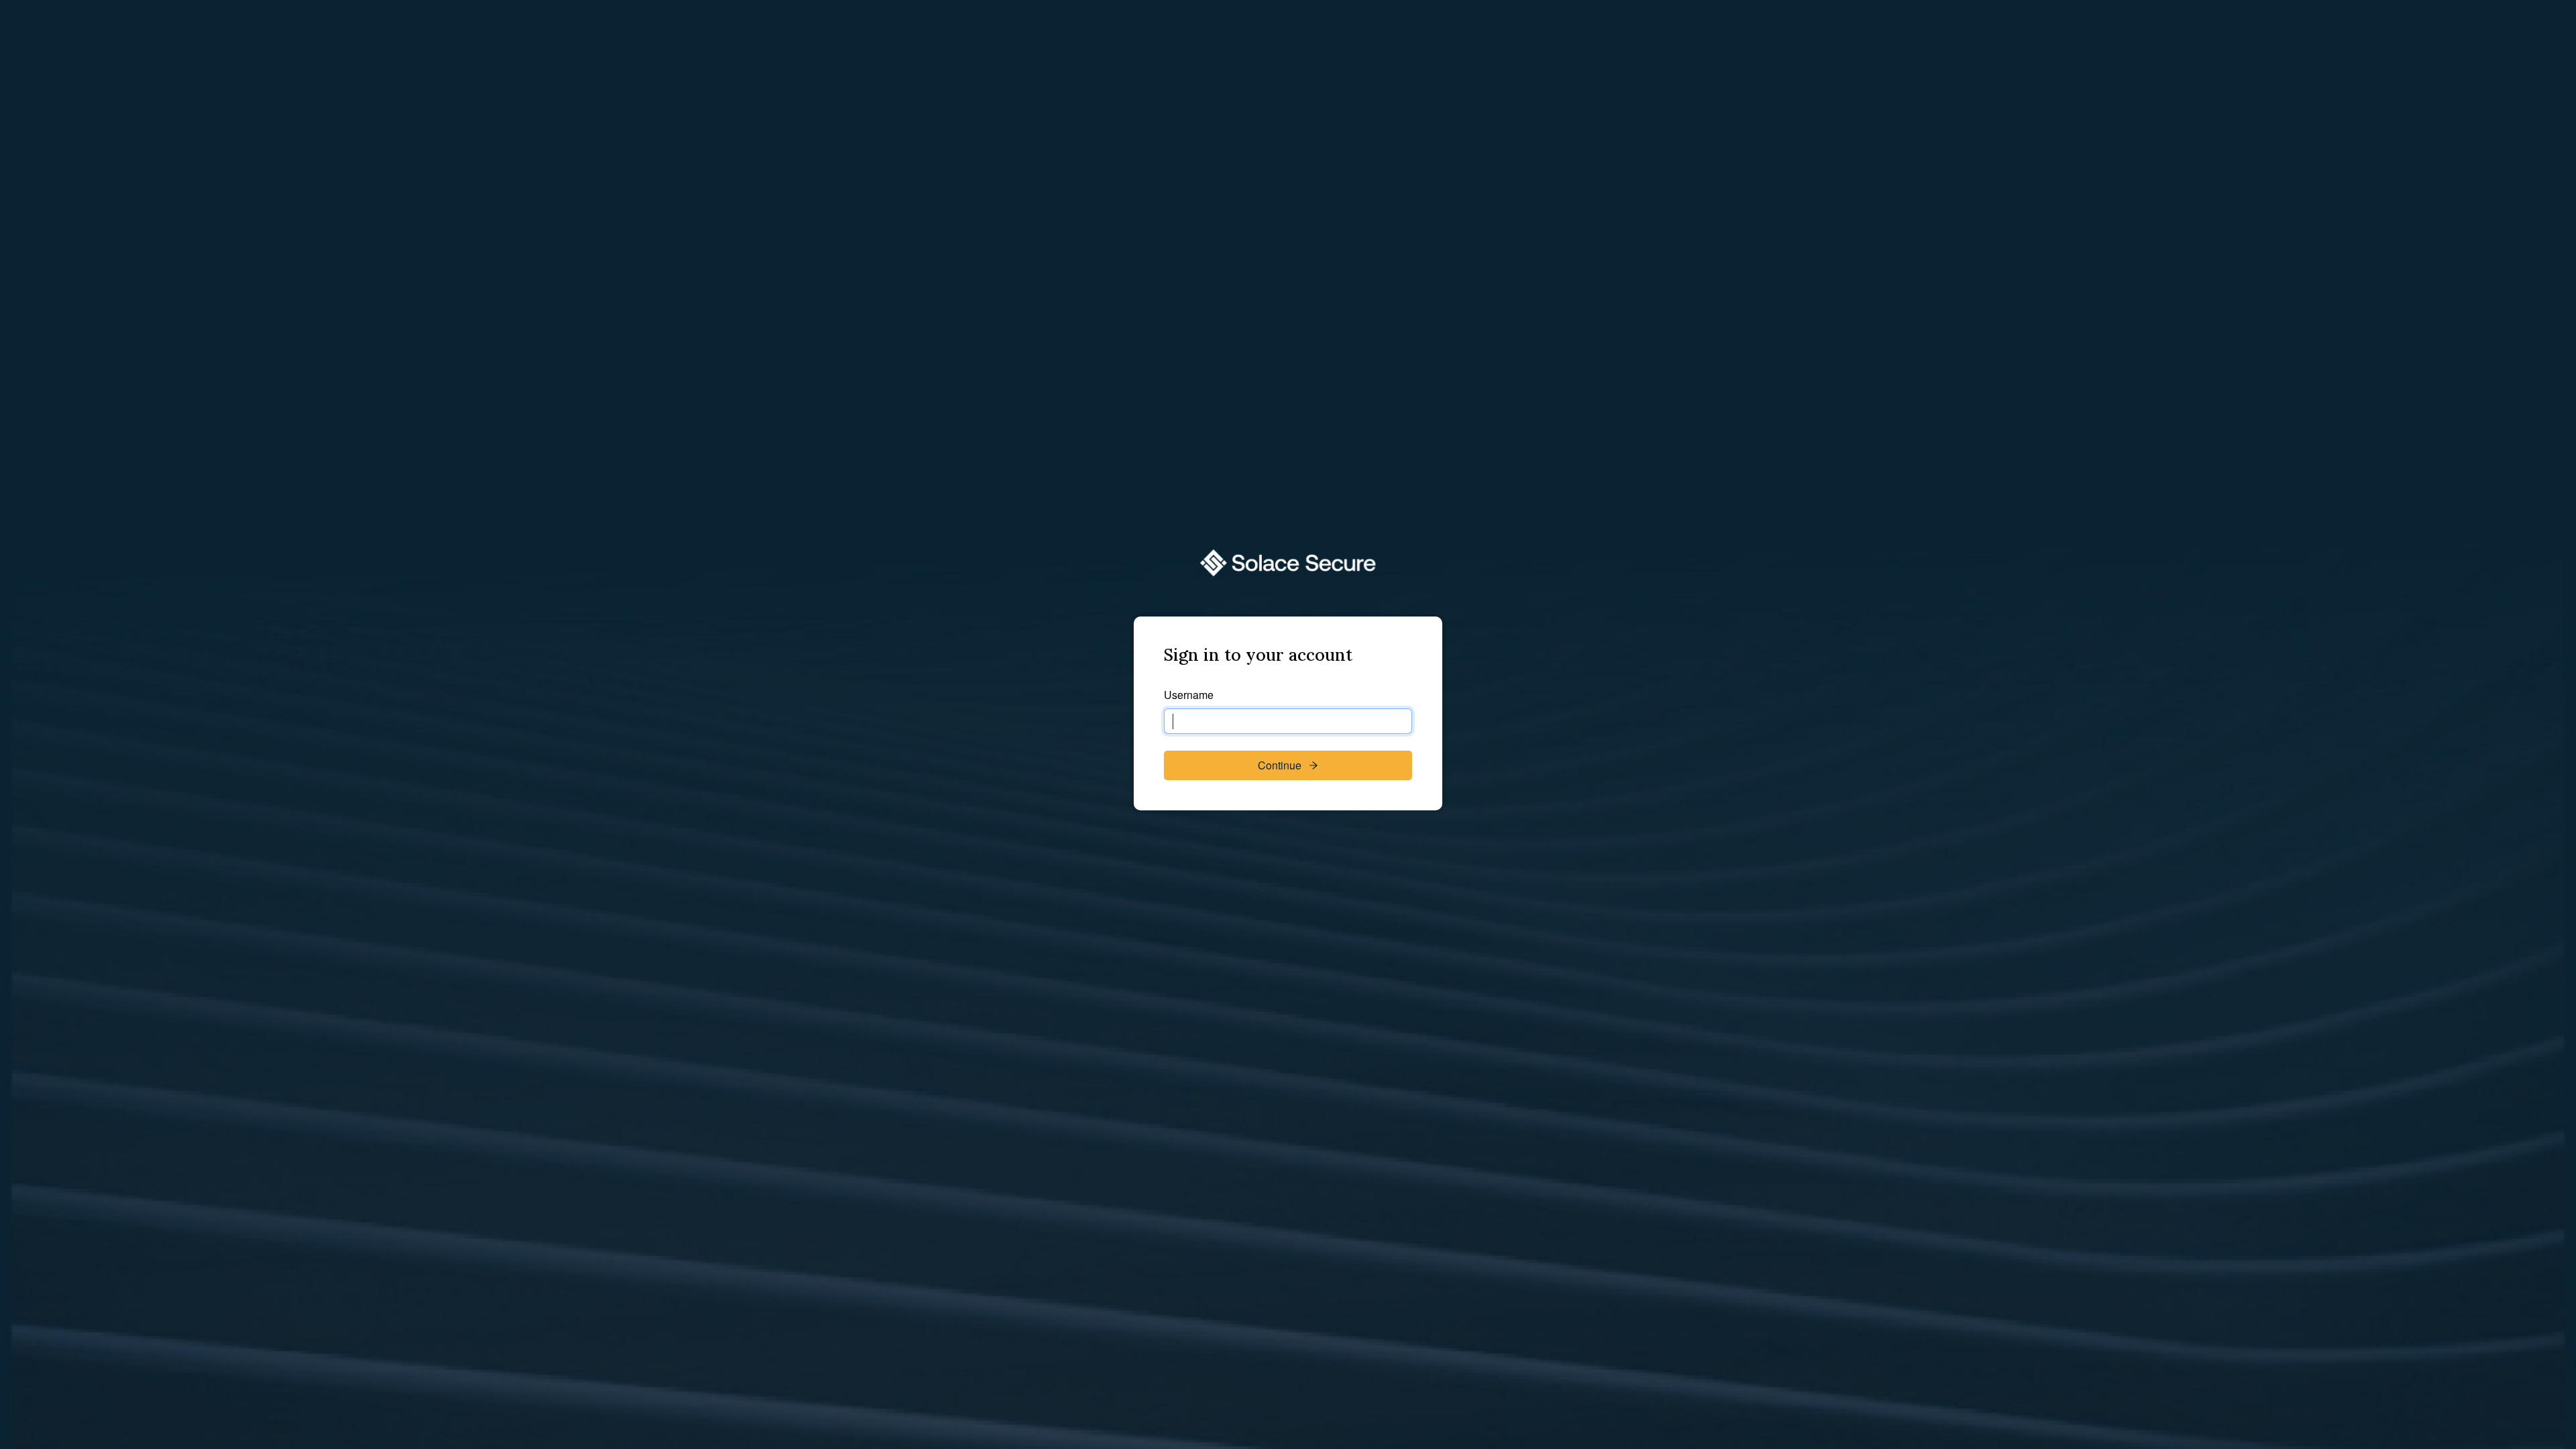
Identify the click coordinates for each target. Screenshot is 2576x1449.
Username (1189, 695)
